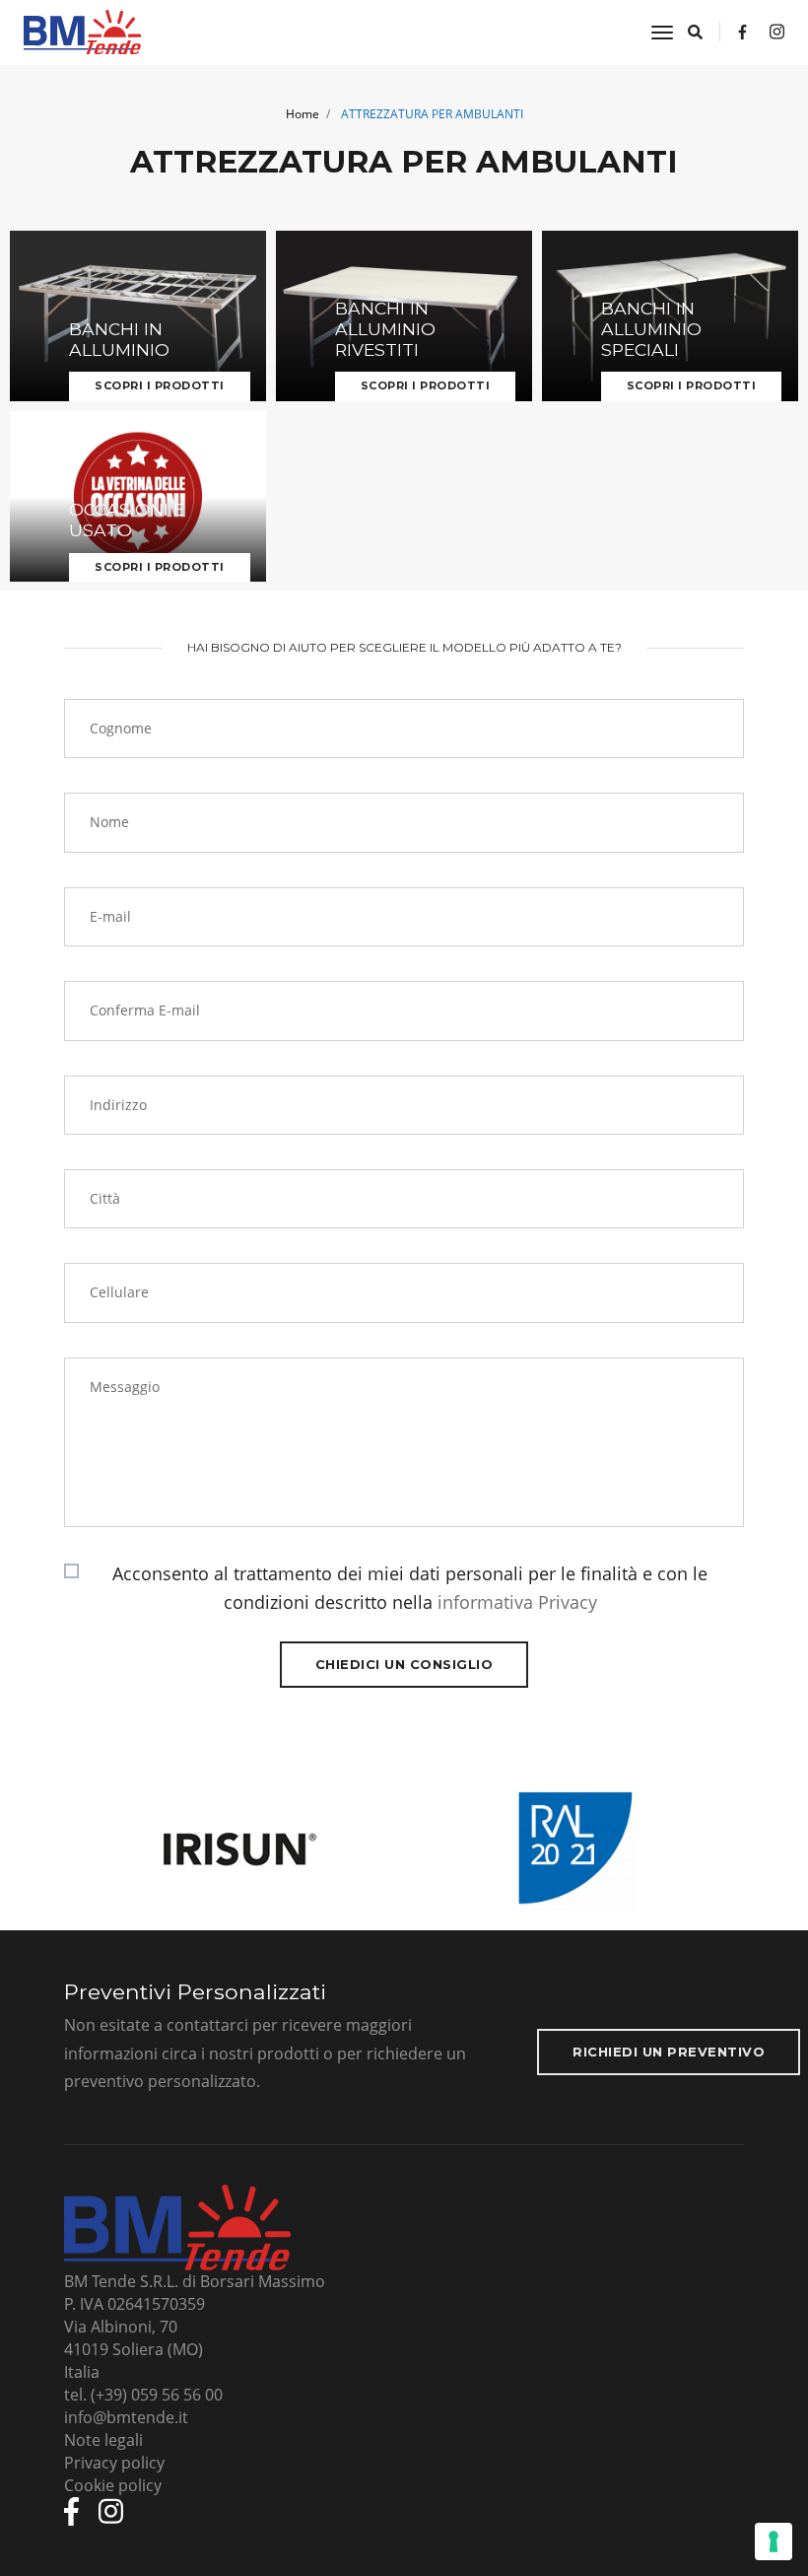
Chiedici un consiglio (404, 1664)
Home (303, 114)
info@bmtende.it (126, 2417)
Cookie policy (113, 2485)
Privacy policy (114, 2463)
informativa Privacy (517, 1602)
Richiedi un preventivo (669, 2052)
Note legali (103, 2440)
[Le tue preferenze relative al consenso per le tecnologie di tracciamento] (774, 2541)
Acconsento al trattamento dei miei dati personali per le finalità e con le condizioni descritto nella (410, 1588)
